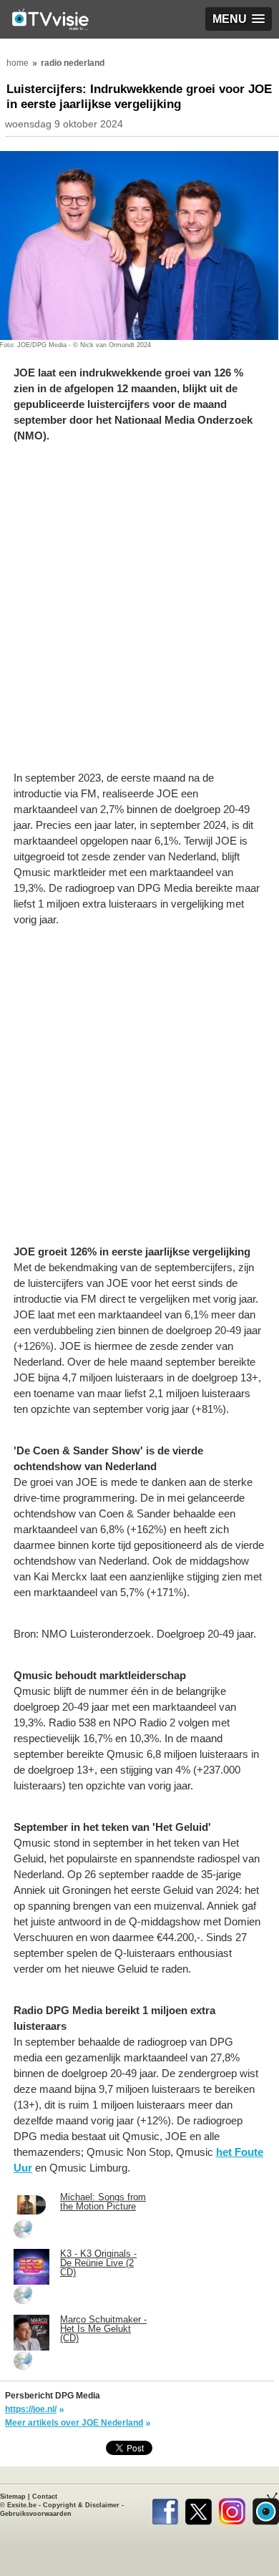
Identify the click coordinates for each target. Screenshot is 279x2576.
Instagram (232, 2509)
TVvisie (266, 2509)
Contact (45, 2497)
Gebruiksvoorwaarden (36, 2514)
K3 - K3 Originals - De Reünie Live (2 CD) (98, 2263)
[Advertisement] (139, 614)
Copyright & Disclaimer (81, 2505)
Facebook (165, 2509)
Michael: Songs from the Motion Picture (103, 2202)
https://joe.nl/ (31, 2409)
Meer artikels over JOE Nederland (74, 2423)
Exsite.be (22, 2505)
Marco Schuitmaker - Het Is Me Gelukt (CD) (103, 2329)
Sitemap (13, 2497)
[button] (239, 19)
